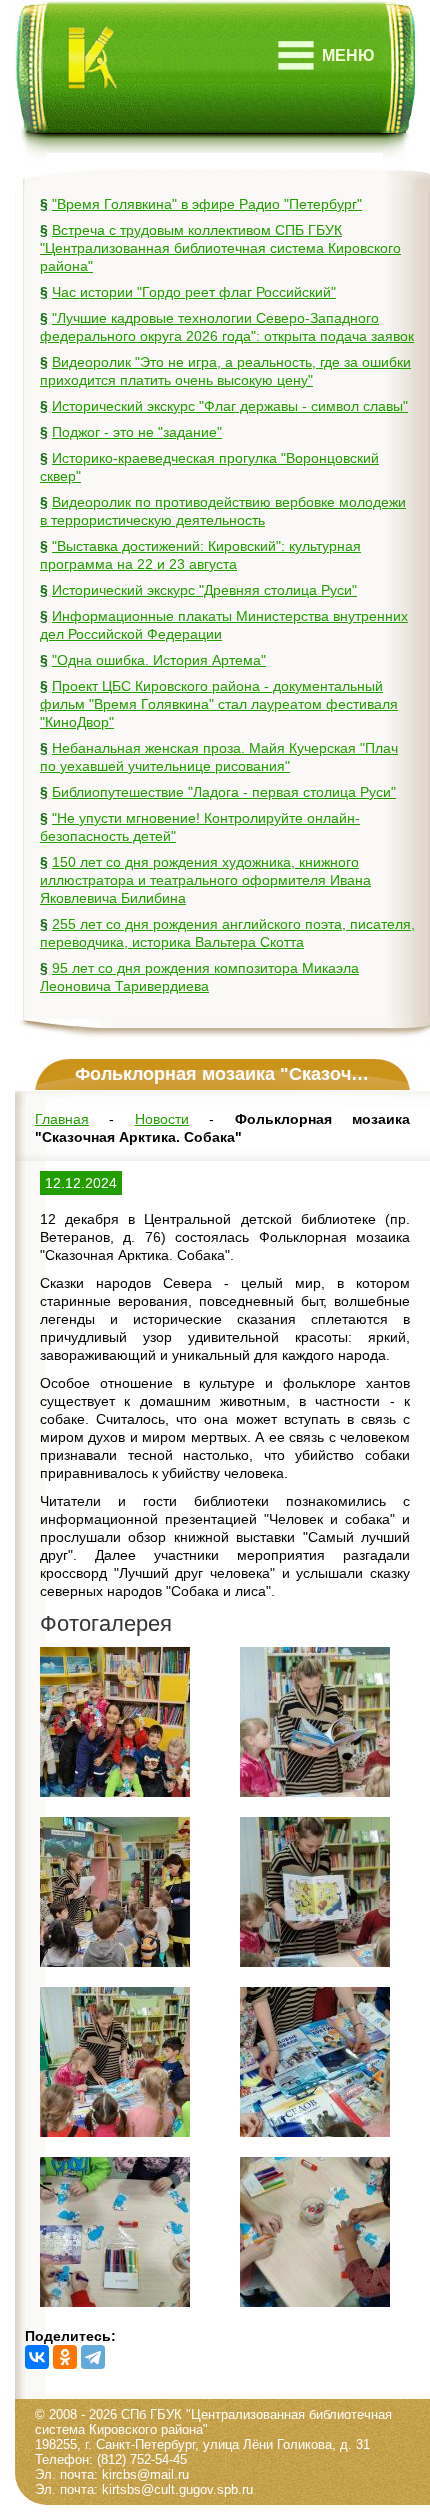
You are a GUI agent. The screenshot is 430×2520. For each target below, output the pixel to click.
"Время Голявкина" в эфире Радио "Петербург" (207, 204)
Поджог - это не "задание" (137, 432)
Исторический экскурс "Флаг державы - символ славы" (230, 406)
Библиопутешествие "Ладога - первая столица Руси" (224, 792)
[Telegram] (93, 2357)
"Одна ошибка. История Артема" (159, 660)
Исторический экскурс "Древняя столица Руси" (204, 590)
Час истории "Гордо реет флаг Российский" (194, 292)
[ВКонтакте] (37, 2357)
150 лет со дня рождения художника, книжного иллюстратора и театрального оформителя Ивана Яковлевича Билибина (205, 880)
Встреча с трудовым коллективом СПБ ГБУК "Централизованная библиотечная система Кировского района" (220, 248)
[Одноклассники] (65, 2357)
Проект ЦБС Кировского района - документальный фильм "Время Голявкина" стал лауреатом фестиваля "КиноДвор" (219, 704)
